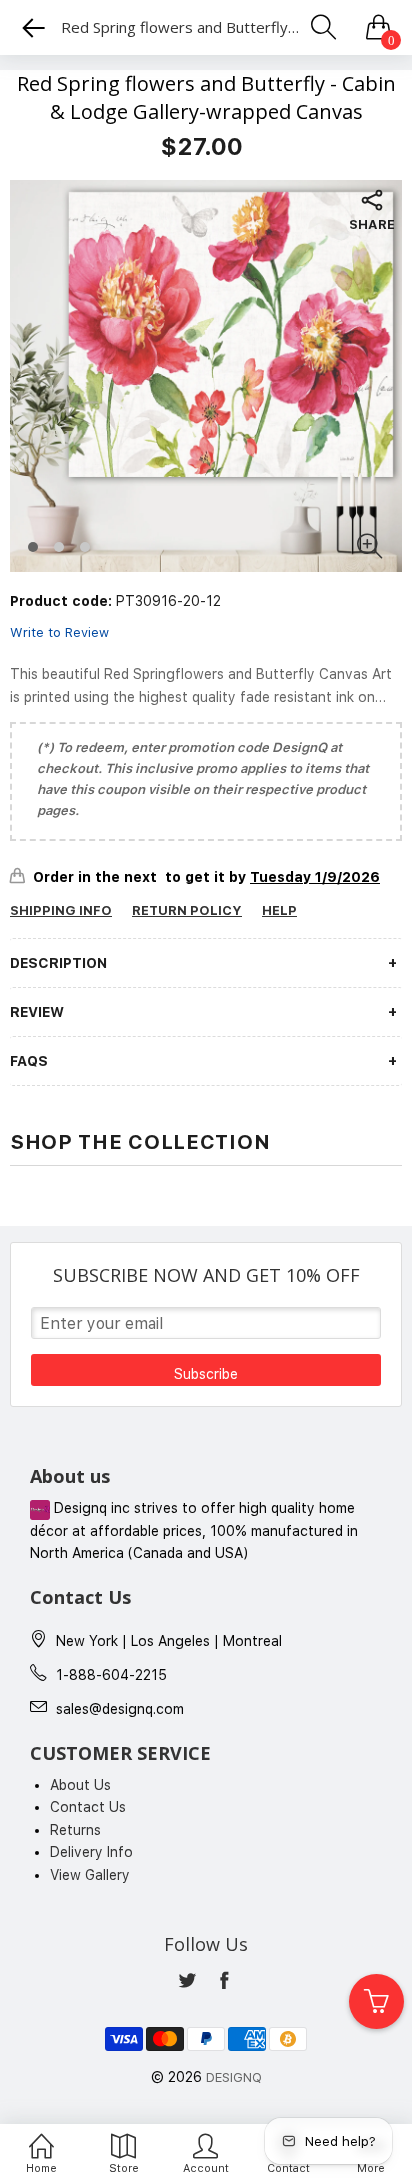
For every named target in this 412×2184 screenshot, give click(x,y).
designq (234, 2077)
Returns (75, 1830)
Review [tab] (37, 1012)
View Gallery (90, 1875)
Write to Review (59, 632)
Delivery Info (91, 1852)
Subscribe (206, 1374)
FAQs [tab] (29, 1061)
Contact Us (88, 1807)
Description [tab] (58, 963)
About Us (80, 1785)
